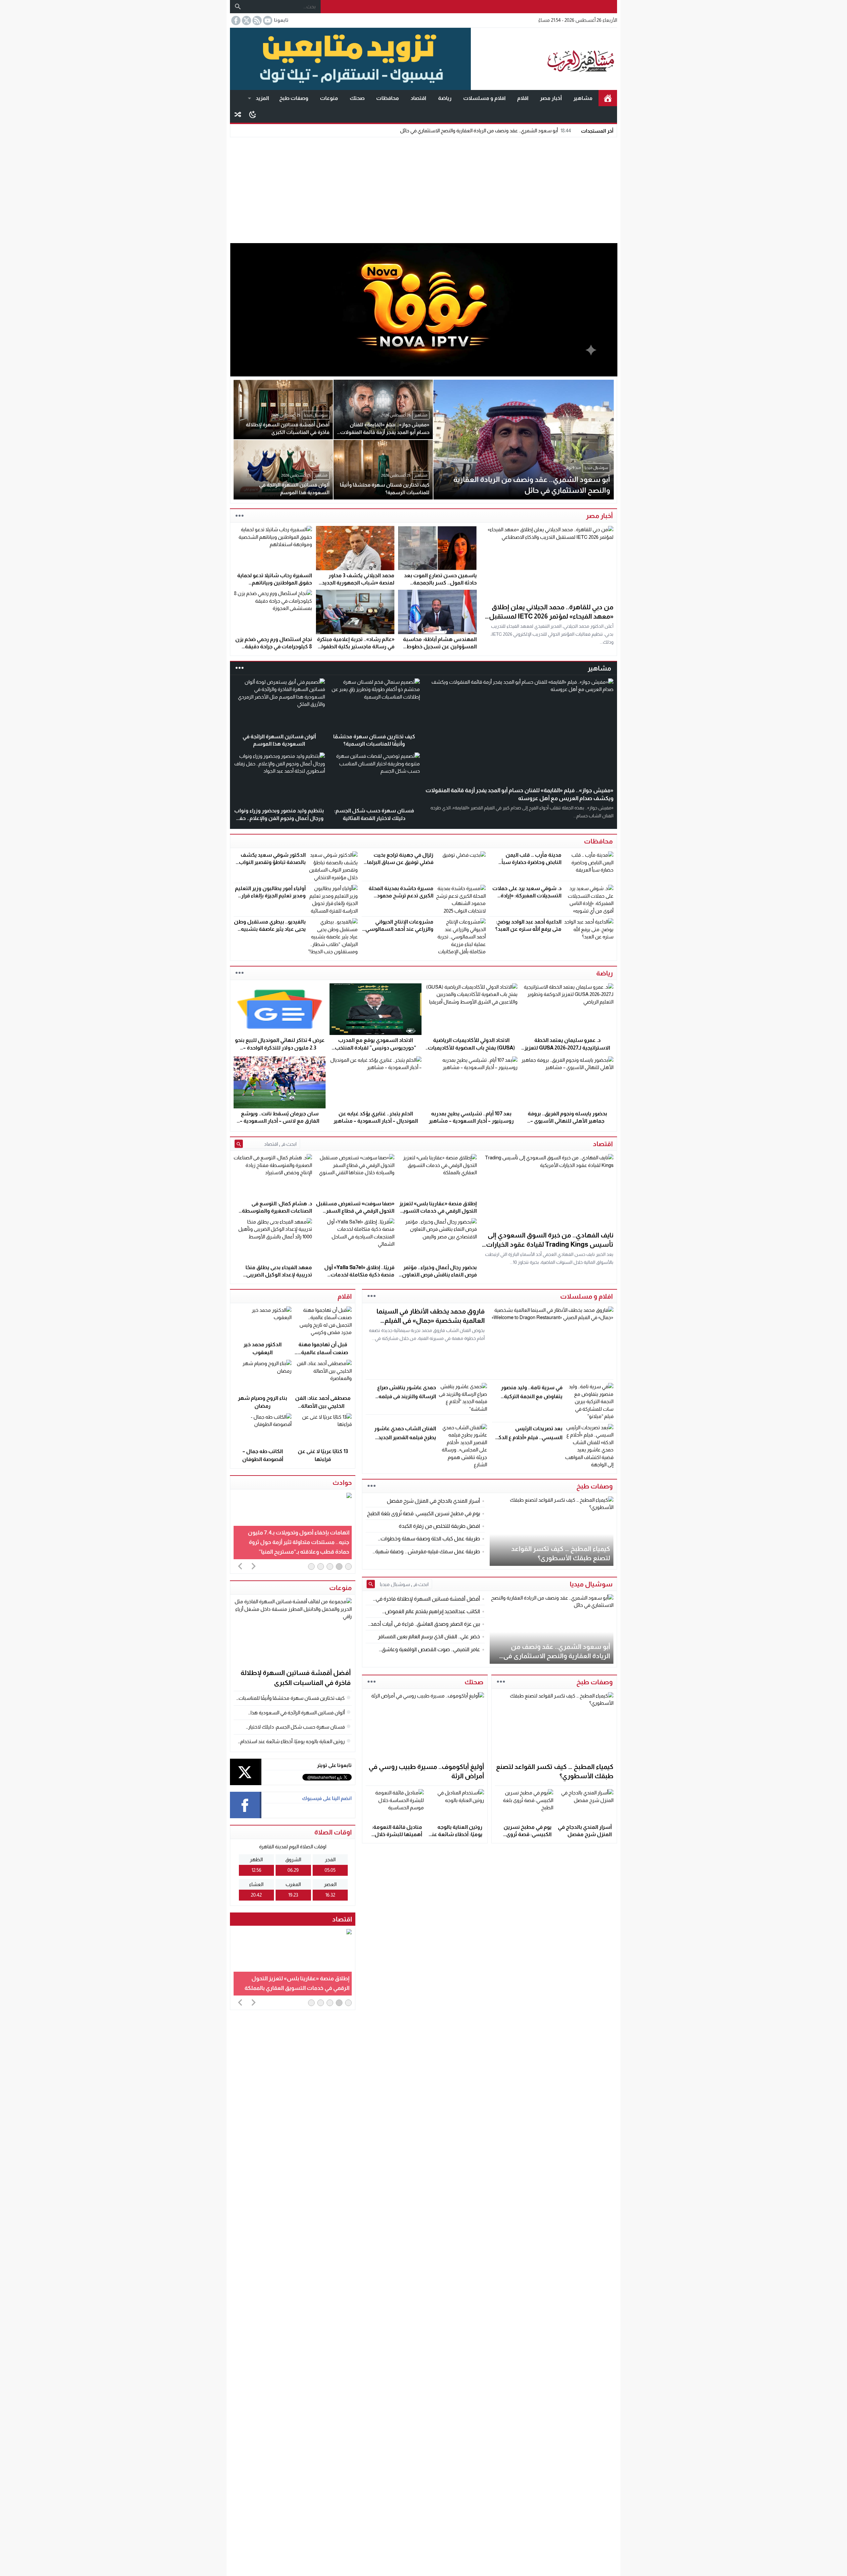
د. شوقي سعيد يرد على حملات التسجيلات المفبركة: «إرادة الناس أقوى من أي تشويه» (527, 896)
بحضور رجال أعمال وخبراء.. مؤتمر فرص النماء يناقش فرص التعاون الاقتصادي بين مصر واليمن (439, 1275)
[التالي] (253, 1566)
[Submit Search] (239, 1144)
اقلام (523, 98)
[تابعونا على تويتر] (246, 21)
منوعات (329, 98)
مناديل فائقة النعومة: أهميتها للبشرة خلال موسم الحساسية (397, 1834)
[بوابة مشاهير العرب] (544, 59)
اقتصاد (418, 98)
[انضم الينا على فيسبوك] (235, 21)
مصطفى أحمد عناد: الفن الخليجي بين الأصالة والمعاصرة (323, 1406)
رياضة (445, 98)
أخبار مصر (551, 98)
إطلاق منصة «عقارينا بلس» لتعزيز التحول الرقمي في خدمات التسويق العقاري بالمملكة (438, 1211)
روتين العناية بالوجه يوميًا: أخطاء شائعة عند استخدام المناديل (456, 1834)
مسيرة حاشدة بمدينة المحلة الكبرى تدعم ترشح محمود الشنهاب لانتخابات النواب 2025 (398, 896)
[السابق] (240, 1566)
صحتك (357, 98)
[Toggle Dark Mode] (253, 114)
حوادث (342, 1482)
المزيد (262, 98)
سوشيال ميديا (591, 1584)
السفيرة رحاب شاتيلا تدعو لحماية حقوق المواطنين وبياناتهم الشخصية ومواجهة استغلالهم (275, 583)
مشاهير (583, 98)
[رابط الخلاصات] (256, 21)
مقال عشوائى (238, 114)
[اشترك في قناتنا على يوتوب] (267, 21)
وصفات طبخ (294, 98)
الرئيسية (608, 98)
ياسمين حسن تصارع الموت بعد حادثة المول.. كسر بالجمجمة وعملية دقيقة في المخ (440, 583)
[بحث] (238, 7)
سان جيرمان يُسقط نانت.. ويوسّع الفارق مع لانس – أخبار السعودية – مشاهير (280, 1121)
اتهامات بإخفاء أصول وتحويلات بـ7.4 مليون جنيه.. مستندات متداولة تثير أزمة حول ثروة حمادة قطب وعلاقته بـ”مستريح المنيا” (299, 1542)
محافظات (388, 98)
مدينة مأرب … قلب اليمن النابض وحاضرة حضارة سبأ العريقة (532, 862)
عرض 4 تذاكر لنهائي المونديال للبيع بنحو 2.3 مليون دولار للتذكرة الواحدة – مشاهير (280, 1048)
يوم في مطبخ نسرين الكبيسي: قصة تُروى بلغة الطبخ (528, 1834)
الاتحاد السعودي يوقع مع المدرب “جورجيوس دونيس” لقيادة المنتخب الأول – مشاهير (376, 1048)
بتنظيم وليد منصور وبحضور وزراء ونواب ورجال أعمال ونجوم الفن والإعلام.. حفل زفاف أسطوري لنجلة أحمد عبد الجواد (279, 818)
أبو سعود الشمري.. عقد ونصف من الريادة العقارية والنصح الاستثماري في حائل (486, 130)
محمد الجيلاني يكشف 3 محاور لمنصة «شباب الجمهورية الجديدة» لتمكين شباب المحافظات (355, 583)
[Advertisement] (423, 189)
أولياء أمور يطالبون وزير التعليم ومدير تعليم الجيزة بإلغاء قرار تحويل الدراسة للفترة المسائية (270, 896)
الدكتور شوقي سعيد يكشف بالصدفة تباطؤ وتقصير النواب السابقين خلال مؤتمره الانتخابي (270, 862)
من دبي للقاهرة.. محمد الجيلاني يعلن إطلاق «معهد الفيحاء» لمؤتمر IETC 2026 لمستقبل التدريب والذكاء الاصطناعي (551, 616)
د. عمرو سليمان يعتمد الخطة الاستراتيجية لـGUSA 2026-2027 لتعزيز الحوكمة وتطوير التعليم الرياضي (567, 1048)
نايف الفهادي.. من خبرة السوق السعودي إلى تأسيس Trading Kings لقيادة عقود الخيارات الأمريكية (550, 1244)
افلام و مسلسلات (484, 98)
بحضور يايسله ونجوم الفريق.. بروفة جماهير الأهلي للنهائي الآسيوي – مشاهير (567, 1121)
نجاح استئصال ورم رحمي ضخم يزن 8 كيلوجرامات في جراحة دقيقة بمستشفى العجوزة (274, 647)
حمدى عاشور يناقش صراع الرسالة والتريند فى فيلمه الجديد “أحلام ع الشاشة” (407, 1396)
